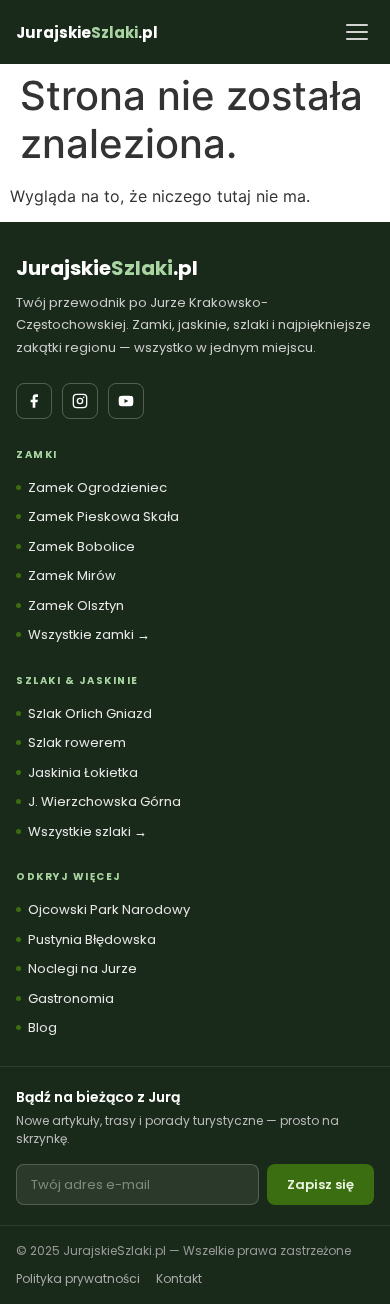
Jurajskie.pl (107, 268)
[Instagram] (80, 401)
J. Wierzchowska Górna (104, 801)
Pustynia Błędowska (92, 939)
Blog (42, 1027)
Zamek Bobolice (81, 546)
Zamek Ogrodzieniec (97, 487)
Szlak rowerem (77, 742)
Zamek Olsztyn (76, 605)
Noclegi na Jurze (82, 968)
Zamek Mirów (72, 575)
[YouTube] (126, 401)
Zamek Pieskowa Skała (103, 516)
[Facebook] (34, 401)
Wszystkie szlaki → (87, 831)
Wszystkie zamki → (89, 634)
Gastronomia (71, 998)
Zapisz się (320, 1184)
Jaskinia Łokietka (83, 772)
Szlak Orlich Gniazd (90, 713)
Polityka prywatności (78, 1278)
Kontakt (179, 1278)
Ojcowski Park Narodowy (109, 909)
